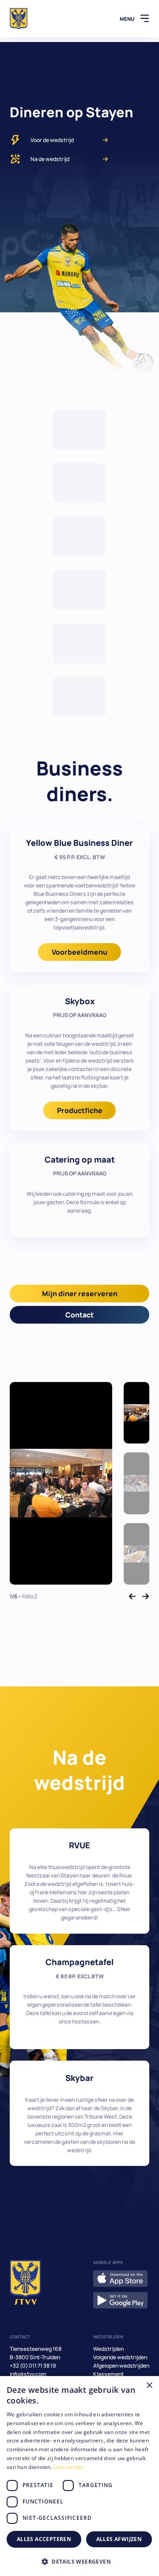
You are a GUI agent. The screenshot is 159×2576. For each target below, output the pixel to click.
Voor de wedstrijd (52, 140)
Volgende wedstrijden (120, 2357)
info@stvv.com (28, 2374)
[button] (79, 2561)
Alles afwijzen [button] (119, 2539)
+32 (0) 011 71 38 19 (33, 2366)
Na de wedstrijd (50, 159)
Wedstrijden (108, 2349)
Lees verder (69, 2467)
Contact (79, 1315)
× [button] (149, 2386)
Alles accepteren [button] (44, 2539)
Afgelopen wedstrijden (121, 2366)
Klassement (108, 2374)
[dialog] (79, 2476)
